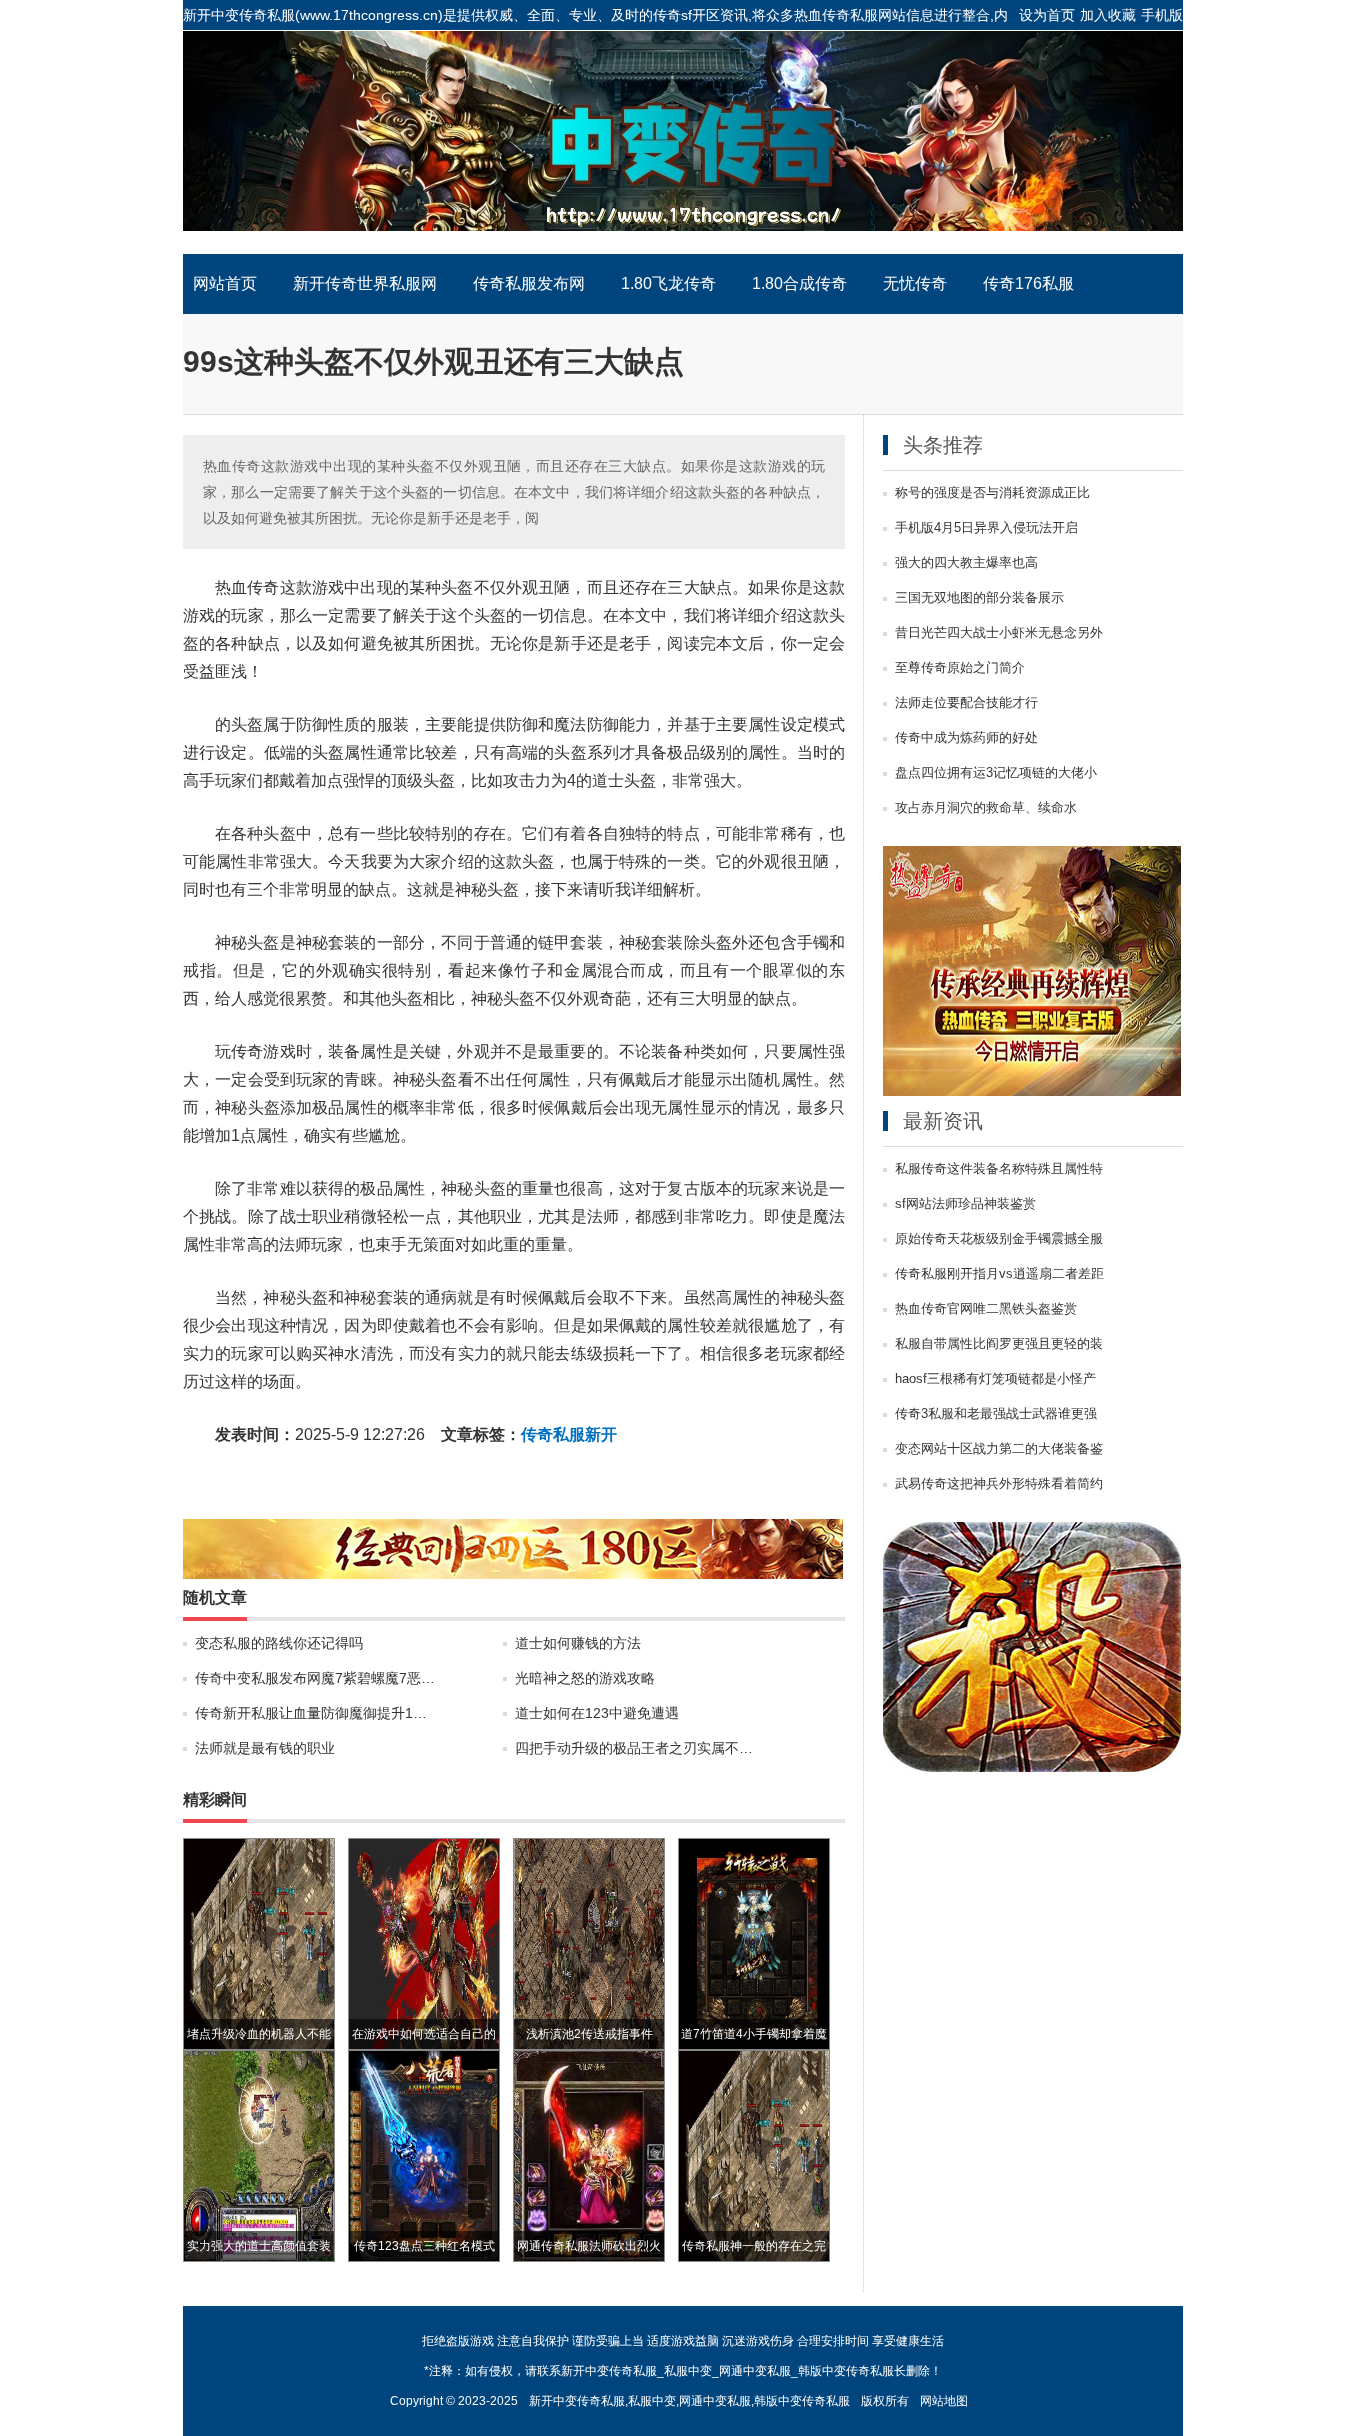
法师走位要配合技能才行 (966, 703)
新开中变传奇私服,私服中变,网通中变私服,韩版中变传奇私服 (689, 2401)
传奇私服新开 (569, 1434)
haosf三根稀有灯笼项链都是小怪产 (995, 1379)
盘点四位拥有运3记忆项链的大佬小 (996, 773)
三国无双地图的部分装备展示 (979, 598)
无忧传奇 (915, 283)
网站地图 (944, 2401)
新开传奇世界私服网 (365, 283)
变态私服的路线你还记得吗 (279, 1643)
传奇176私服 (1028, 283)
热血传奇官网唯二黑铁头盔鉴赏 (986, 1309)
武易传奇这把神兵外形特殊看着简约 (999, 1484)
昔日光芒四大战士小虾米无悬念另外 (999, 633)
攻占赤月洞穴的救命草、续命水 (986, 808)
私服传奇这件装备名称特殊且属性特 (999, 1169)
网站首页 (225, 283)
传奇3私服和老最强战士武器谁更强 (996, 1414)
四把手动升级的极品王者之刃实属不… (634, 1748)
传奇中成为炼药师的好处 (966, 738)
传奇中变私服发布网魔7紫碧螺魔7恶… (315, 1678)
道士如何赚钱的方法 (578, 1643)
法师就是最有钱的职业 (265, 1748)
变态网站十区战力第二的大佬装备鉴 (999, 1449)
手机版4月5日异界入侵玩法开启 (986, 528)
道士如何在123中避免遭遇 (597, 1713)
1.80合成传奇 (799, 283)
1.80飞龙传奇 (668, 283)
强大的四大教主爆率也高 (966, 563)
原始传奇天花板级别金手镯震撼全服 (999, 1239)
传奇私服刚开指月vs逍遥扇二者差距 (999, 1274)
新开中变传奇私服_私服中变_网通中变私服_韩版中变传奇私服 (683, 142)
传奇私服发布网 (529, 283)
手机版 (1162, 15)
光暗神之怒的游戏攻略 (585, 1678)
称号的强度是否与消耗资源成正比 (992, 493)
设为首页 (1047, 15)
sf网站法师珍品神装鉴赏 (965, 1204)
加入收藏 (1108, 15)
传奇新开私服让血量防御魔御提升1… (311, 1713)
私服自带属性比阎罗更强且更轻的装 (999, 1344)
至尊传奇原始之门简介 (960, 668)
